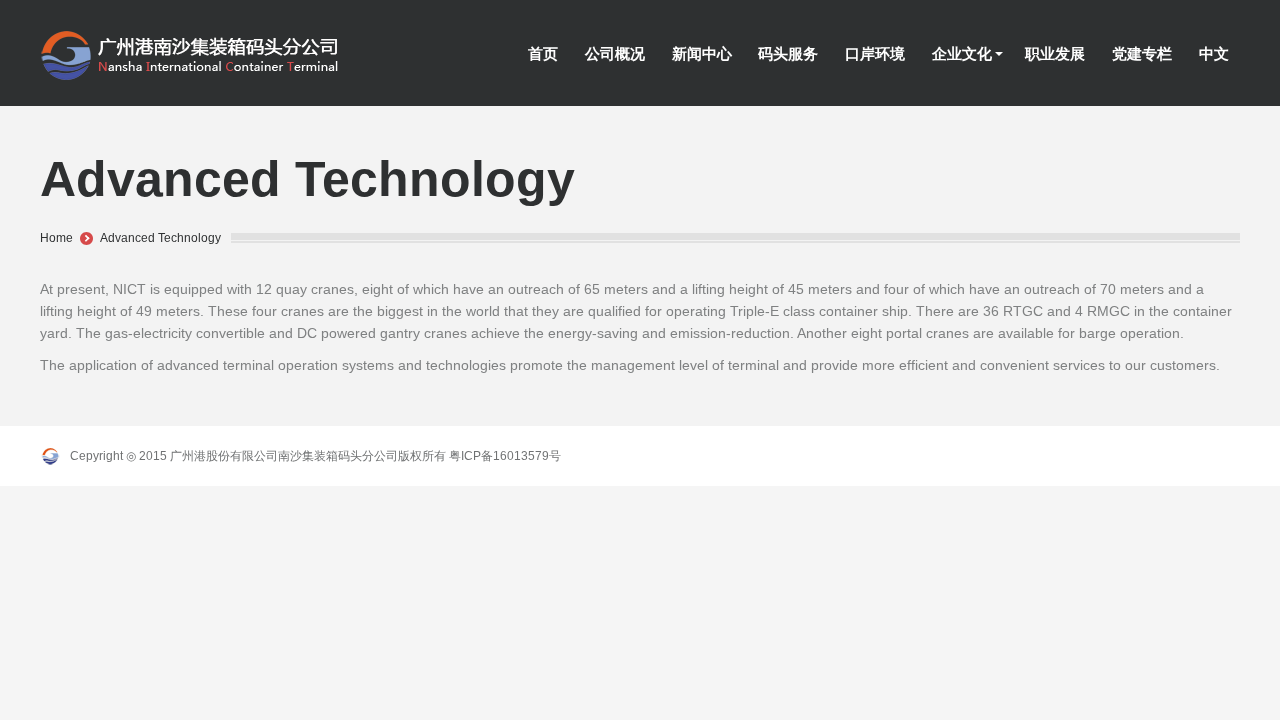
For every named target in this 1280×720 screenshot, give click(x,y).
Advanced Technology (160, 238)
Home (56, 238)
